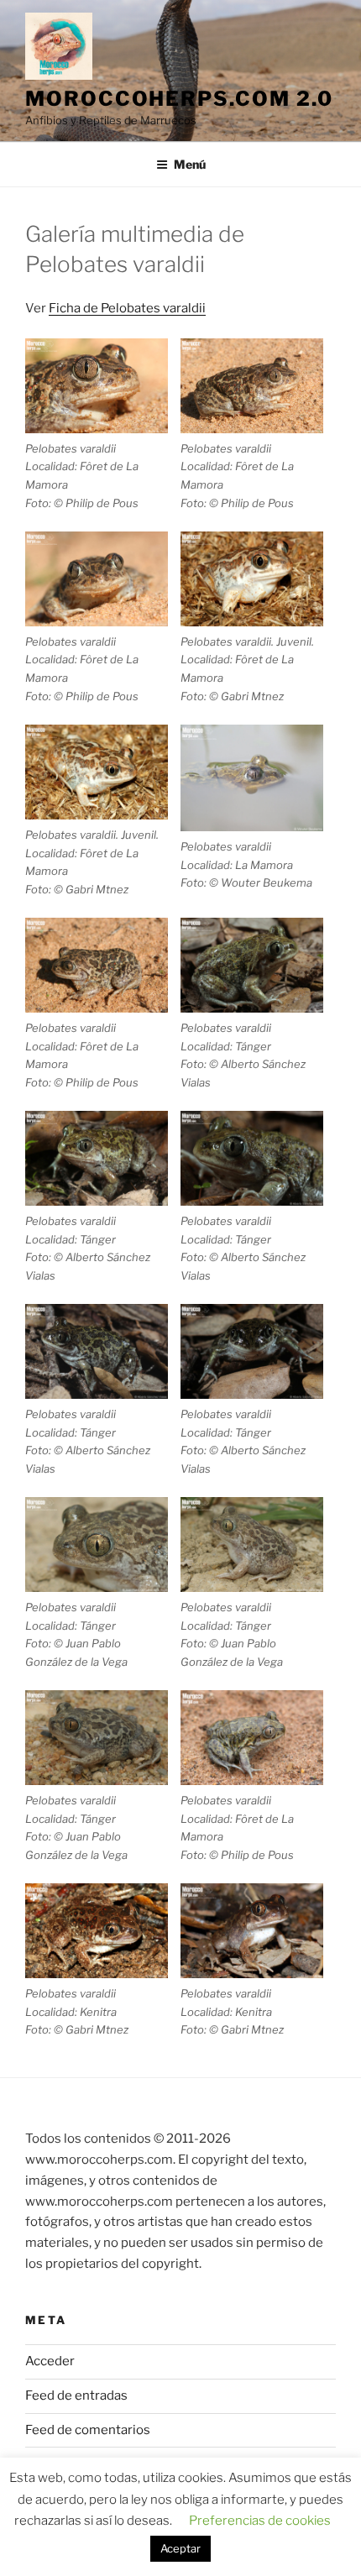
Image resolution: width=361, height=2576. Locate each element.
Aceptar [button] (180, 2548)
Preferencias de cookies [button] (260, 2521)
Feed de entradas (76, 2395)
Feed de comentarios (88, 2430)
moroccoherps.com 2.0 (179, 99)
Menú (190, 164)
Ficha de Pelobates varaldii (127, 308)
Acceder (50, 2361)
